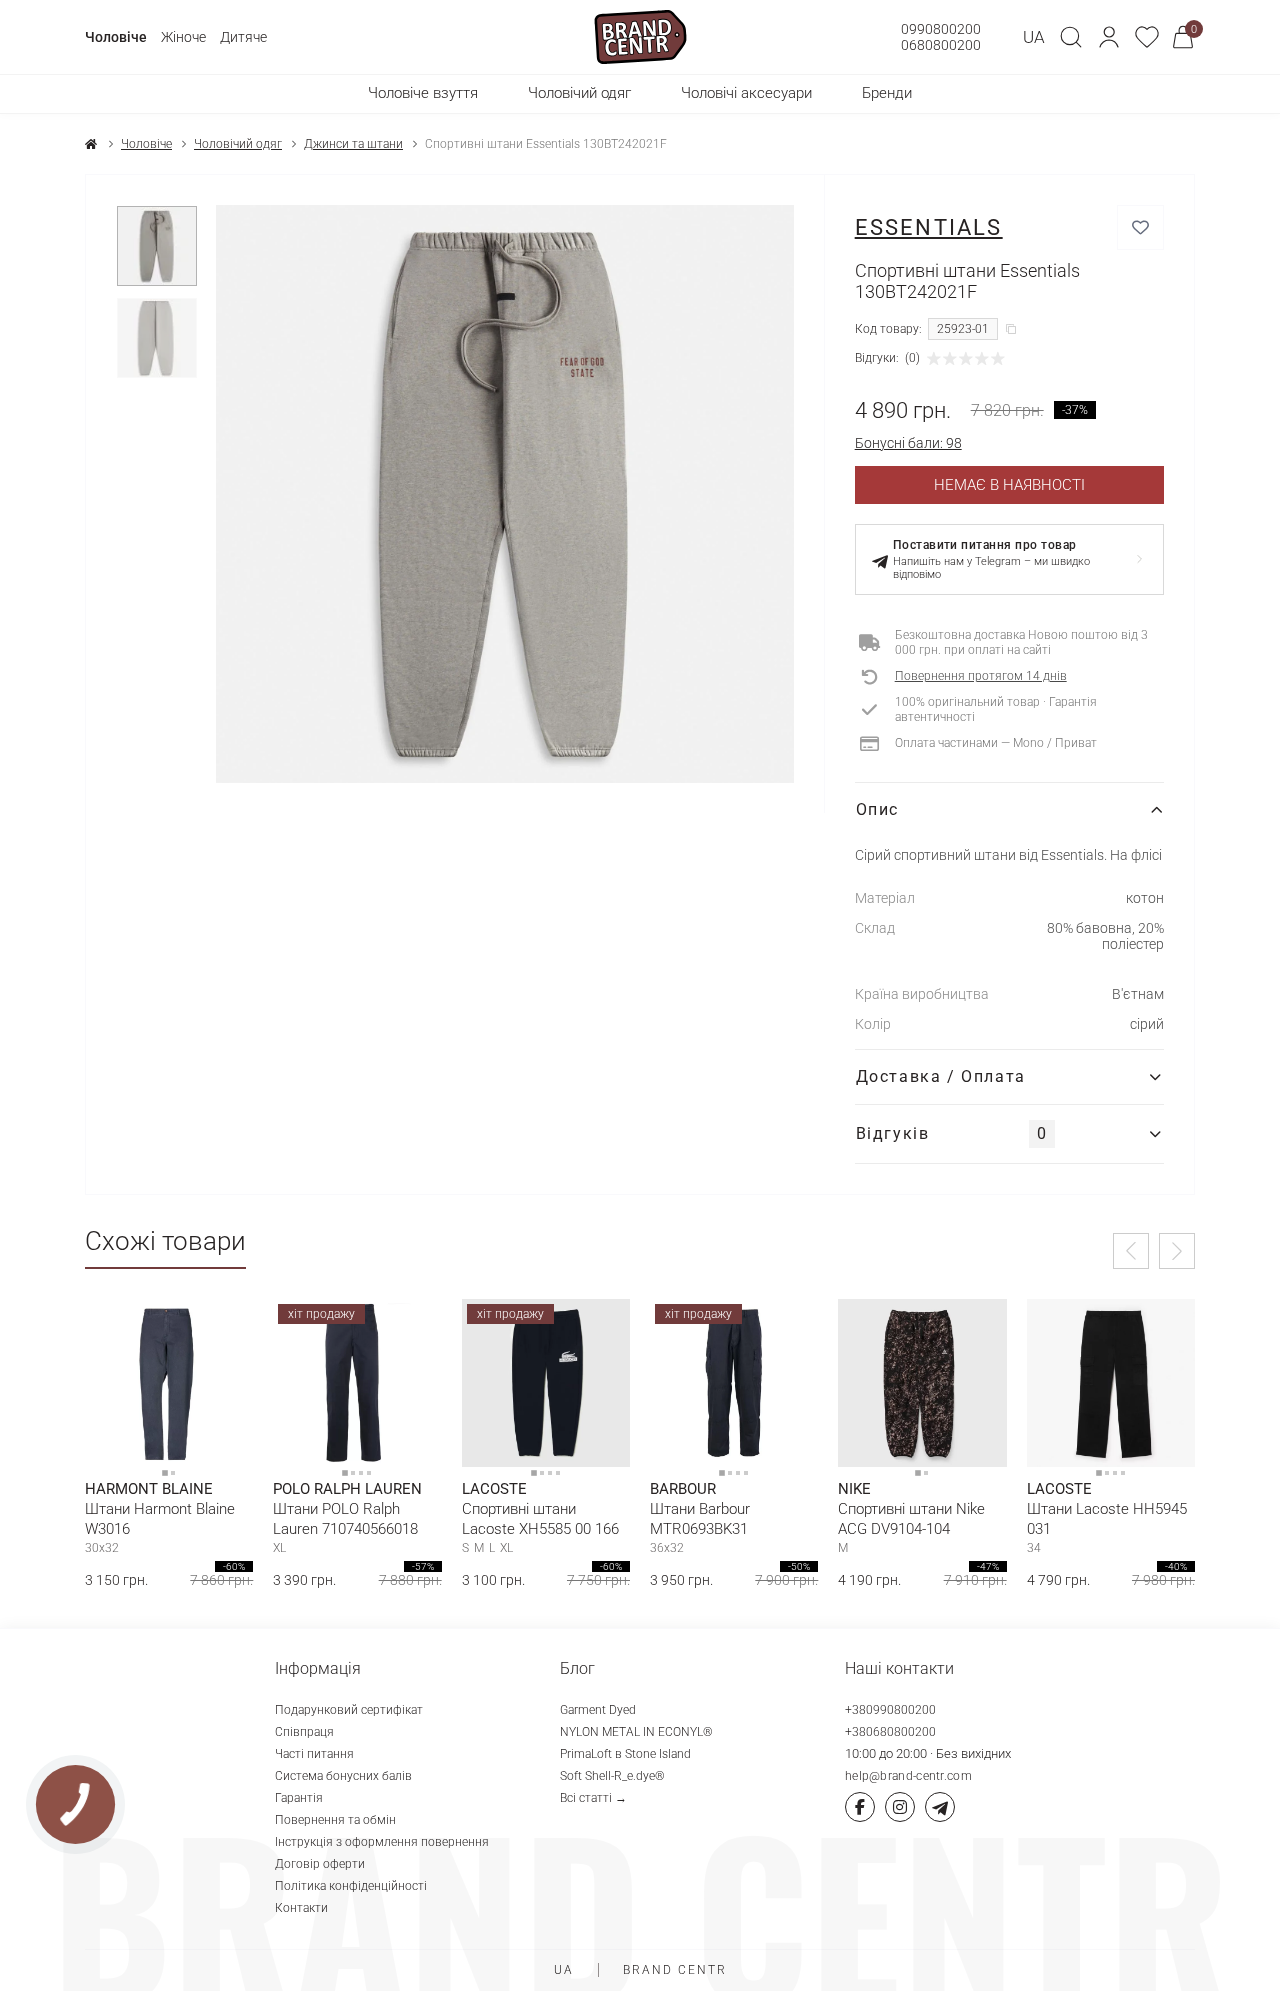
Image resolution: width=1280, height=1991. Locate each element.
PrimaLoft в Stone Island (625, 1754)
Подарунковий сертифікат (349, 1710)
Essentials (929, 227)
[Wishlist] (223, 1329)
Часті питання (314, 1754)
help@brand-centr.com (908, 1776)
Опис (877, 809)
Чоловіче (116, 37)
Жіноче (183, 37)
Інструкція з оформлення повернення (382, 1842)
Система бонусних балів (343, 1776)
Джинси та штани (353, 144)
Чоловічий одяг (238, 144)
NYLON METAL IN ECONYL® (636, 1732)
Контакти (301, 1908)
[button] (1109, 37)
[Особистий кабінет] (1109, 37)
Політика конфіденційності (351, 1886)
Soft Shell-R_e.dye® (612, 1776)
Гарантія (299, 1798)
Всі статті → (593, 1798)
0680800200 (941, 45)
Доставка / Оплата (941, 1076)
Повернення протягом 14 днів (981, 676)
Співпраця (304, 1732)
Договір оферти (320, 1864)
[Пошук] (1071, 37)
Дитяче (243, 37)
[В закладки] (1140, 227)
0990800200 (941, 29)
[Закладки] (1147, 37)
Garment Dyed (598, 1710)
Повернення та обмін (335, 1820)
